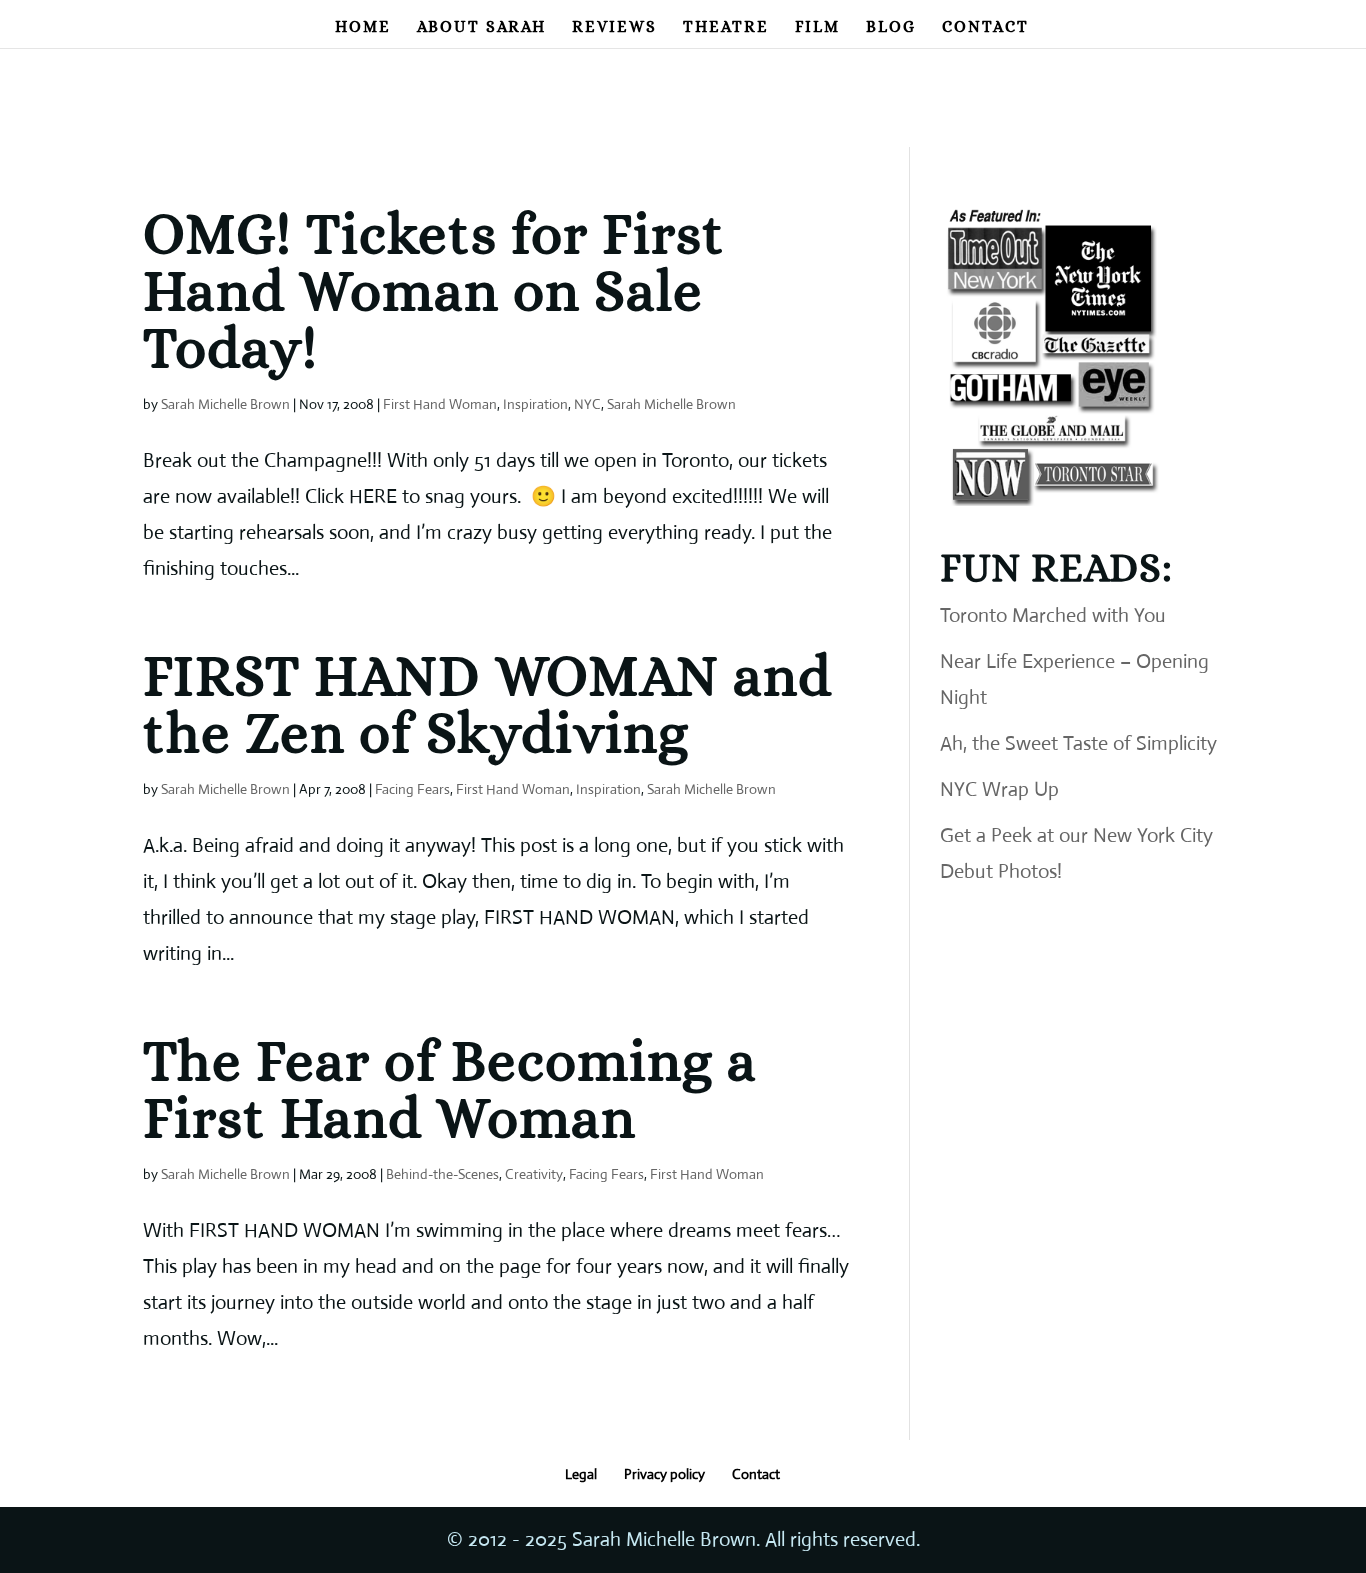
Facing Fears (412, 789)
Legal (581, 1474)
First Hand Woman (440, 404)
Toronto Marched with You (1053, 615)
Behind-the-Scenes (442, 1174)
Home (363, 28)
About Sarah (481, 28)
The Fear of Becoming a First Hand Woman (450, 1089)
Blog (891, 28)
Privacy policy (664, 1474)
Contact (985, 28)
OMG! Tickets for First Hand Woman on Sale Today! (434, 290)
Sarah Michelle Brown (225, 404)
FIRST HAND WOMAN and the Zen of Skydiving (487, 704)
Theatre (726, 28)
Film (817, 28)
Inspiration (535, 404)
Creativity (534, 1174)
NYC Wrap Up (999, 789)
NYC (587, 404)
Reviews (614, 28)
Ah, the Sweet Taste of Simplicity (1078, 743)
